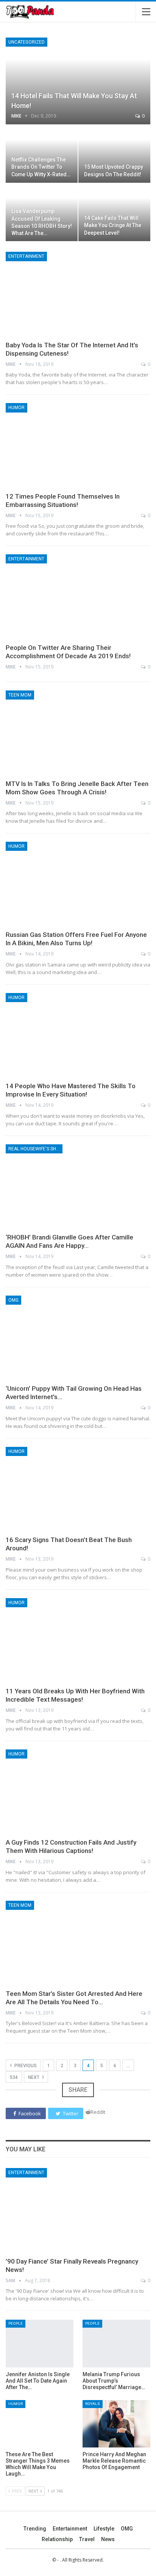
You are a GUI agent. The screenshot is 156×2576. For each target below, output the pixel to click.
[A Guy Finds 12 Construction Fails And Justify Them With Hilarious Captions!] (78, 1792)
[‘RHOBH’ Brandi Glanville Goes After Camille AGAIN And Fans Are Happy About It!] (78, 1186)
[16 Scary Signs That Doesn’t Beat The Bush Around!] (78, 1489)
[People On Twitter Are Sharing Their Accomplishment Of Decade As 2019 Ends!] (78, 596)
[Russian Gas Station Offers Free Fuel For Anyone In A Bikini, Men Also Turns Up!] (78, 884)
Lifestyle (104, 2529)
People (16, 2323)
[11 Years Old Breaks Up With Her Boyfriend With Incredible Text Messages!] (78, 1640)
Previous (25, 2066)
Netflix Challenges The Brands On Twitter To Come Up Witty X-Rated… (41, 167)
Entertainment (26, 256)
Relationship (57, 2539)
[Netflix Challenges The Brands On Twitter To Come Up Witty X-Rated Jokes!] (42, 154)
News (108, 2539)
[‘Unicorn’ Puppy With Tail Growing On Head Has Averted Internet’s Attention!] (78, 1338)
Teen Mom (20, 695)
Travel (87, 2539)
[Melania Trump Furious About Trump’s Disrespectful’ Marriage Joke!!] (116, 2343)
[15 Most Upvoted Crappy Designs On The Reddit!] (114, 154)
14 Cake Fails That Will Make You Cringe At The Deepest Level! (113, 225)
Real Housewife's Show (35, 1149)
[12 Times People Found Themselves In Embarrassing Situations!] (78, 445)
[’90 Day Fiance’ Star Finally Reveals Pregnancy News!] (78, 2210)
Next (34, 2077)
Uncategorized (27, 42)
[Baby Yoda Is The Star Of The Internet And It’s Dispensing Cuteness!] (78, 294)
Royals (93, 2404)
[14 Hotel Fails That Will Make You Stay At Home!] (78, 81)
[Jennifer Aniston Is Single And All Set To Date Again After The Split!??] (40, 2343)
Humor (16, 408)
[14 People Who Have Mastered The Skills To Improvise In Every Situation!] (78, 1035)
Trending (35, 2529)
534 (14, 2077)
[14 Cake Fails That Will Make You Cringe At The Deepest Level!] (114, 212)
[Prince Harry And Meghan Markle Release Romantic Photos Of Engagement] (116, 2424)
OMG (13, 1300)
